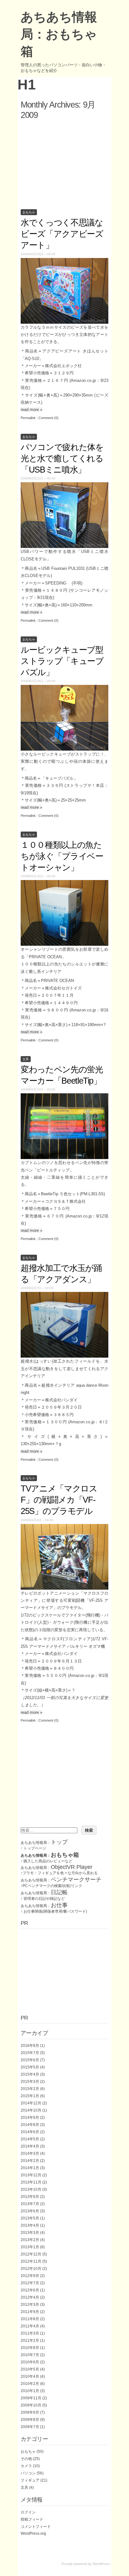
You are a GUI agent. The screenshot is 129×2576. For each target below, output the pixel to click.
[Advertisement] (64, 163)
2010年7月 (30, 2355)
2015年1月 (30, 2096)
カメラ (26, 2466)
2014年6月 (30, 2132)
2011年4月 (30, 2326)
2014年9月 (30, 2118)
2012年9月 (30, 2276)
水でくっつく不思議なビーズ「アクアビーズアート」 (62, 234)
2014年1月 (30, 2168)
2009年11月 (31, 2398)
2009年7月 (30, 2427)
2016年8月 (30, 2046)
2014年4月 (30, 2146)
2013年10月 (31, 2189)
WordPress (101, 2564)
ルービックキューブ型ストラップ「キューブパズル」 (62, 661)
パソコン (28, 2473)
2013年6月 (30, 2211)
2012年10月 (31, 2269)
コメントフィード (36, 2527)
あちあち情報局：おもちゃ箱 (59, 34)
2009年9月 (30, 2412)
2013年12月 (31, 2175)
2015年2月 (30, 2089)
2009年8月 (30, 2420)
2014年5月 (30, 2139)
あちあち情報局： (44, 1843)
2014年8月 (30, 2125)
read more (31, 410)
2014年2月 (30, 2161)
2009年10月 (31, 2405)
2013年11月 (31, 2182)
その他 (26, 2459)
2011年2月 (30, 2341)
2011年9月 (30, 2312)
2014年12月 (31, 2103)
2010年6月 (30, 2362)
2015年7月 (30, 2053)
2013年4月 (30, 2225)
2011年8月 (30, 2319)
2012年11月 (31, 2261)
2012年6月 (30, 2290)
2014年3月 (30, 2153)
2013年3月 (30, 2233)
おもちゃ (29, 212)
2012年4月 (30, 2297)
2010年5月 (30, 2369)
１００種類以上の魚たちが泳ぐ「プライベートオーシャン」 (62, 856)
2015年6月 (30, 2060)
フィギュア (30, 2480)
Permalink (28, 418)
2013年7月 (30, 2204)
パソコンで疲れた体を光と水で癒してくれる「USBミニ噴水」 (62, 458)
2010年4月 (30, 2376)
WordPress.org (33, 2533)
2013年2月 (30, 2240)
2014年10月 (31, 2110)
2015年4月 (30, 2074)
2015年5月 (30, 2067)
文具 (26, 1059)
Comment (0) (49, 418)
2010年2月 (30, 2384)
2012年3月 (30, 2305)
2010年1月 (30, 2391)
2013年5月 (30, 2218)
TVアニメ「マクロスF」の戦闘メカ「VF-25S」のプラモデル (59, 1500)
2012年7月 (30, 2283)
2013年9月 (30, 2197)
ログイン (28, 2512)
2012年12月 (31, 2254)
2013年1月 (30, 2247)
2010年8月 (30, 2348)
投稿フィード (32, 2519)
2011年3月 (30, 2333)
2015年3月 (30, 2082)
